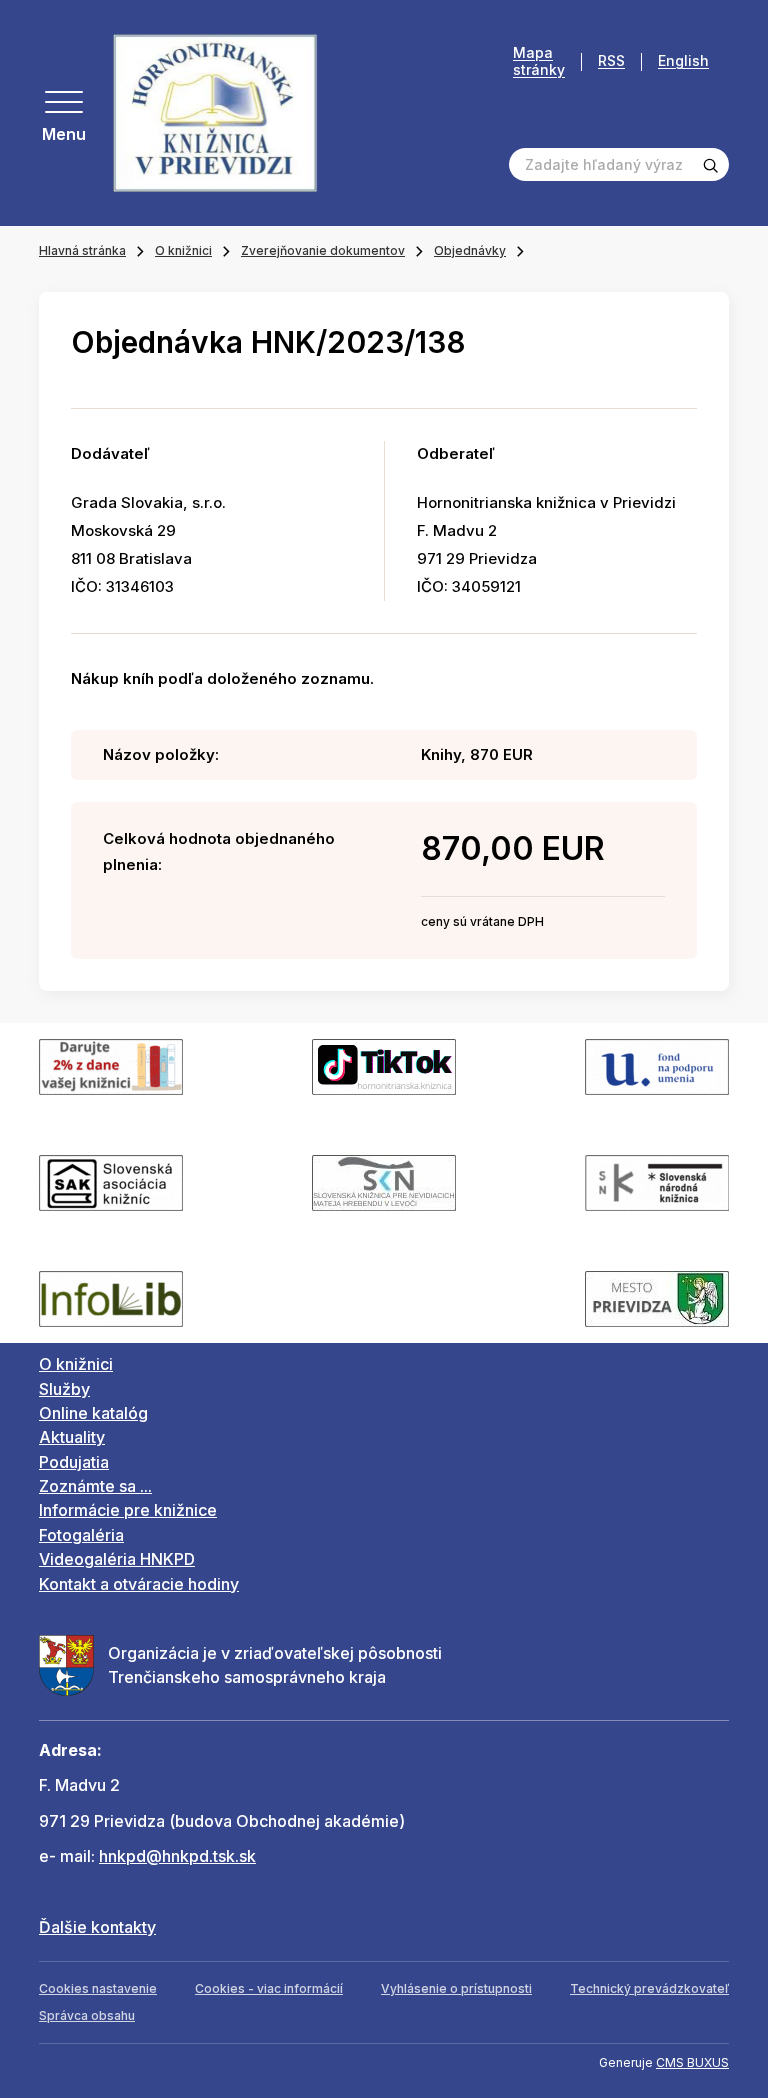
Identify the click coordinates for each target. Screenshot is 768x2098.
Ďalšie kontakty (97, 1927)
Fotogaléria (81, 1535)
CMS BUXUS (692, 2062)
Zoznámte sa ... (95, 1486)
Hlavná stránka (82, 250)
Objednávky (470, 250)
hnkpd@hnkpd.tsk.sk (177, 1856)
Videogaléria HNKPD (117, 1559)
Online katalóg (93, 1413)
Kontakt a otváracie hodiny (139, 1584)
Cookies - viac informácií (269, 1988)
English (683, 61)
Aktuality (72, 1437)
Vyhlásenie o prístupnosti (456, 1988)
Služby (64, 1389)
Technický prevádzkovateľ (649, 1988)
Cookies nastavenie (98, 1988)
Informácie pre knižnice (128, 1510)
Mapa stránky (539, 61)
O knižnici (183, 250)
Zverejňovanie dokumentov (323, 250)
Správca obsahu (87, 2015)
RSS (611, 61)
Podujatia (74, 1462)
